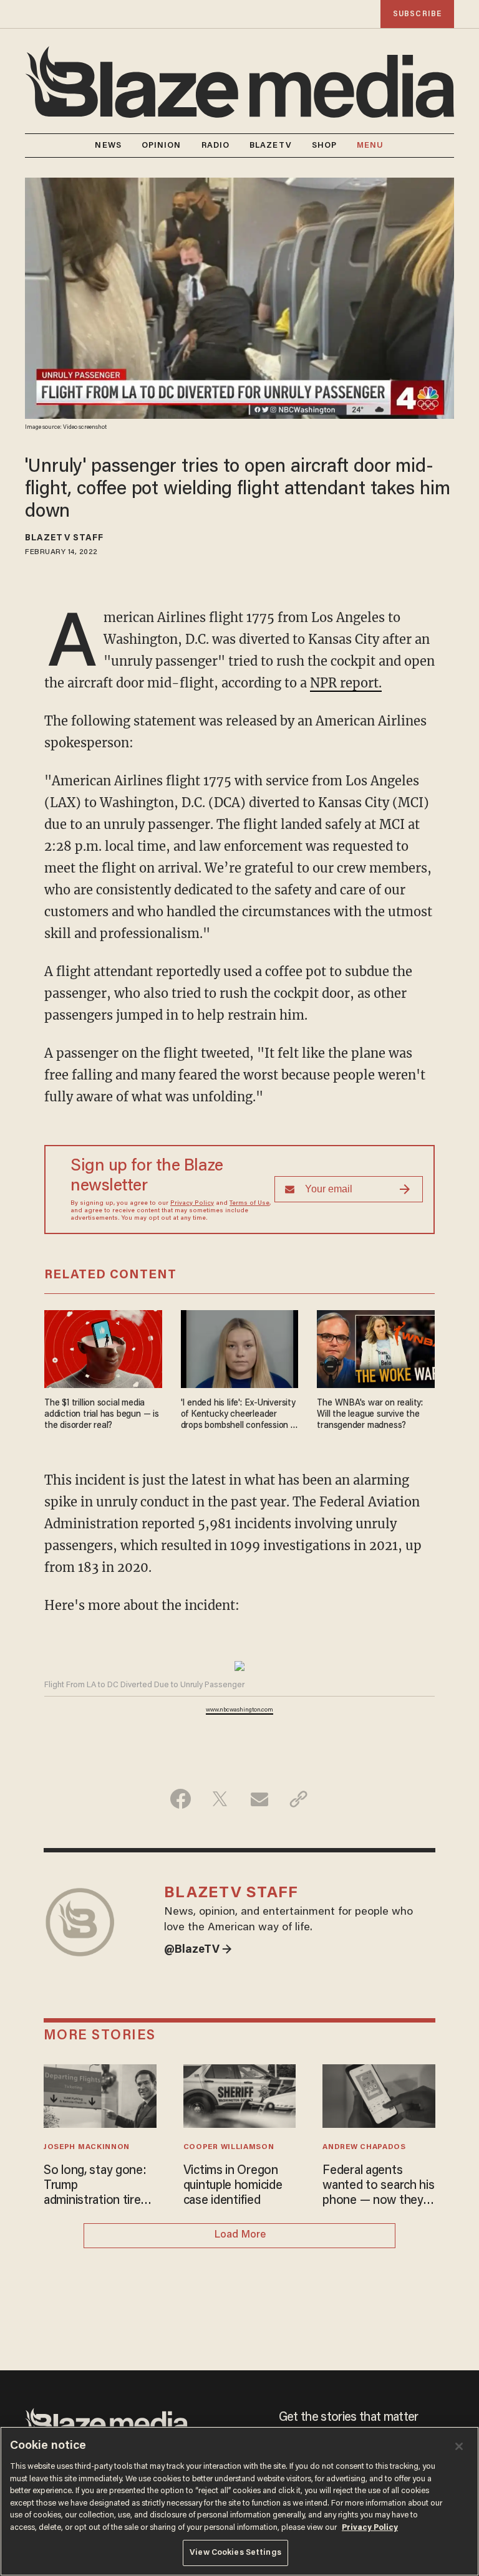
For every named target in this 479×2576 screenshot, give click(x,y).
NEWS (108, 146)
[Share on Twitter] (220, 1799)
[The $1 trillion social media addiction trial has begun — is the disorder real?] (103, 1347)
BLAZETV (271, 146)
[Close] (459, 2446)
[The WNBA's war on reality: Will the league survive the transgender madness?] (376, 1347)
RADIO (216, 146)
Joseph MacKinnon (87, 2147)
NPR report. (346, 683)
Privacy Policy (192, 1204)
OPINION (162, 146)
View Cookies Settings (235, 2553)
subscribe (417, 14)
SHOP (324, 146)
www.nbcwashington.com (239, 1710)
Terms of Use (249, 1204)
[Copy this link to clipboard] (298, 1799)
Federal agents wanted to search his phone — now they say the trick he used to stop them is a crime (378, 2186)
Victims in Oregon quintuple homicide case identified (233, 2186)
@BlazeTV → (198, 1950)
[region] (239, 2501)
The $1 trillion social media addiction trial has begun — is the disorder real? (102, 1415)
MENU (370, 146)
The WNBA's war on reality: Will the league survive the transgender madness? (370, 1415)
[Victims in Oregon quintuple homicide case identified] (240, 2095)
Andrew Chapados (364, 2147)
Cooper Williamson (229, 2147)
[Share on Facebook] (181, 1799)
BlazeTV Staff (64, 539)
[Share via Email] (259, 1799)
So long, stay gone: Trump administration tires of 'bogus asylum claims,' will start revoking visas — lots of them (100, 2186)
